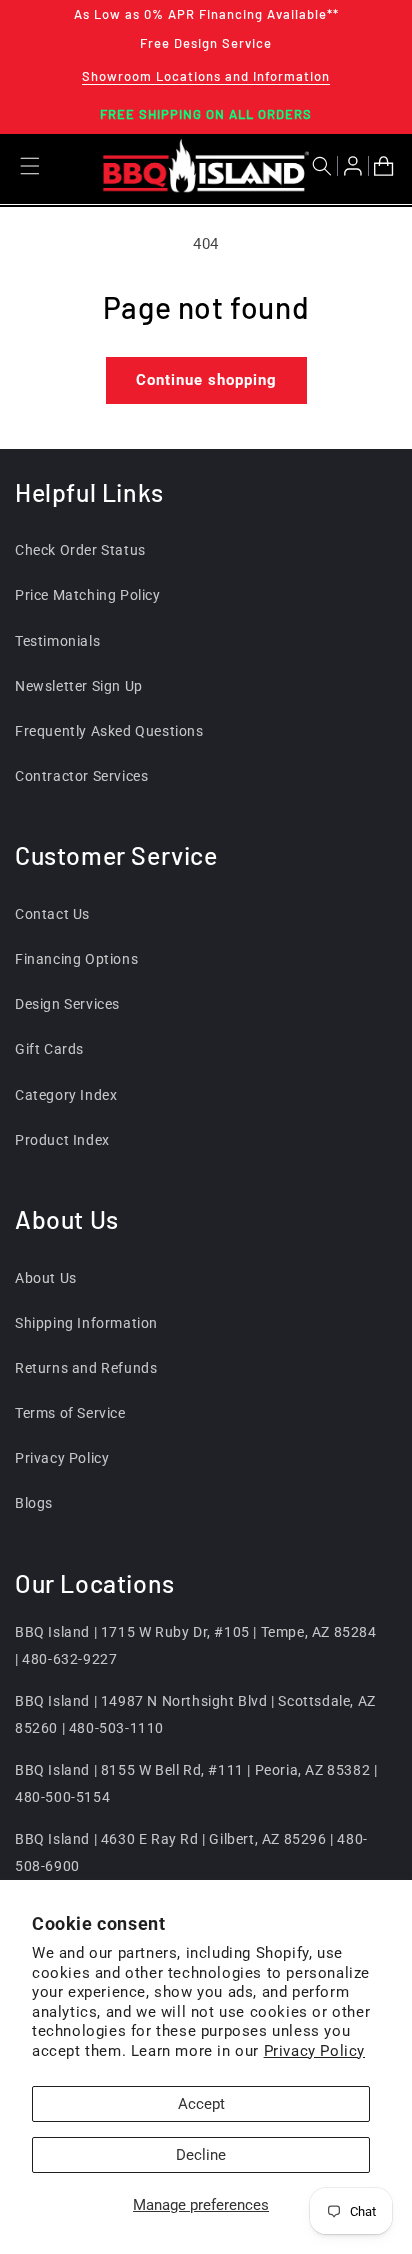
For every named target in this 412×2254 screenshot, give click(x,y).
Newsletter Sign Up (79, 686)
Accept (201, 2104)
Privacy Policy (314, 2051)
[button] (324, 166)
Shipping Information (86, 1323)
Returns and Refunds (86, 1368)
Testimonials (57, 641)
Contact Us (52, 914)
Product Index (62, 1140)
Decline (201, 2155)
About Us (46, 1278)
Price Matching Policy (88, 595)
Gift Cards (49, 1049)
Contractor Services (81, 776)
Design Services (67, 1004)
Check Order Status (80, 550)
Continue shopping (206, 380)
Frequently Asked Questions (109, 731)
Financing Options (76, 959)
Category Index (66, 1095)
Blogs (34, 1503)
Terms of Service (70, 1413)
